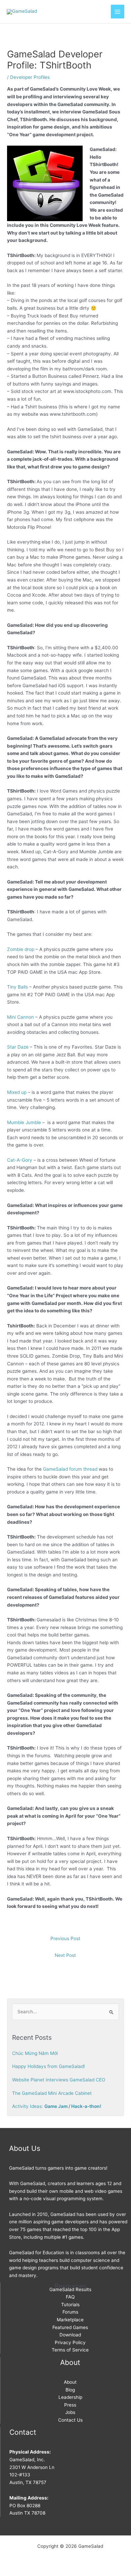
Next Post (65, 1955)
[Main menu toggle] (118, 12)
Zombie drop (21, 949)
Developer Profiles (30, 77)
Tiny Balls (17, 987)
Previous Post (65, 1938)
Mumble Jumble (24, 1122)
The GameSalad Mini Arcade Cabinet (52, 2093)
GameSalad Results (70, 2289)
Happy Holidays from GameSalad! (49, 2066)
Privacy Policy (70, 2342)
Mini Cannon (20, 1017)
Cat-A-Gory (20, 1160)
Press (70, 2405)
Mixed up (17, 1092)
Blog (70, 2390)
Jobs (70, 2412)
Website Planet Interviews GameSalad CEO (59, 2080)
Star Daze (18, 1047)
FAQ (70, 2297)
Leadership (70, 2397)
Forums (70, 2312)
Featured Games (70, 2327)
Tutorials (70, 2305)
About (70, 2382)
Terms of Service (70, 2350)
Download (70, 2335)
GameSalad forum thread (70, 1469)
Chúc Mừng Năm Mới (35, 2053)
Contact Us (70, 2420)
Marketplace (70, 2320)
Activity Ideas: (57, 2106)
